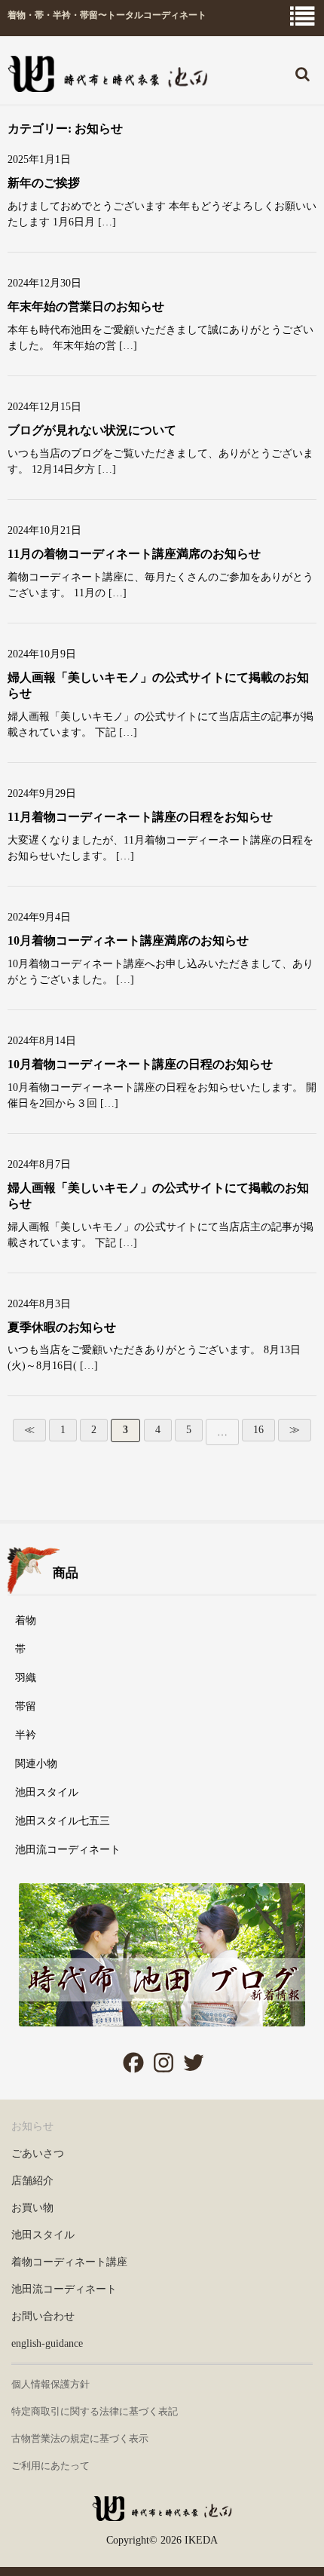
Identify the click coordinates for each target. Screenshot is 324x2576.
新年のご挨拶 (44, 183)
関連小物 (36, 1764)
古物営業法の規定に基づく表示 (80, 2438)
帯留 (26, 1706)
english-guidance (47, 2343)
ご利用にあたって (50, 2466)
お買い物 (32, 2208)
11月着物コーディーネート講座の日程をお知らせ (140, 817)
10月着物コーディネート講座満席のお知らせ (128, 940)
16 (258, 1430)
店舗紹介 (32, 2181)
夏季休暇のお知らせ (62, 1327)
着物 (26, 1620)
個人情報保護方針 (50, 2384)
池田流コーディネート (68, 1850)
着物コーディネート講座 (69, 2262)
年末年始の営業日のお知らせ (86, 306)
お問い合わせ (43, 2316)
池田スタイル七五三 (63, 1821)
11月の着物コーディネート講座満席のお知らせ (134, 554)
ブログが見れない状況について (92, 430)
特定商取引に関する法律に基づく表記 (95, 2411)
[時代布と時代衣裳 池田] (162, 2514)
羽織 (26, 1678)
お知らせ (32, 2126)
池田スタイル (47, 1792)
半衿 (26, 1735)
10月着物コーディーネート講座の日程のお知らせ (140, 1064)
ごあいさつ (38, 2153)
